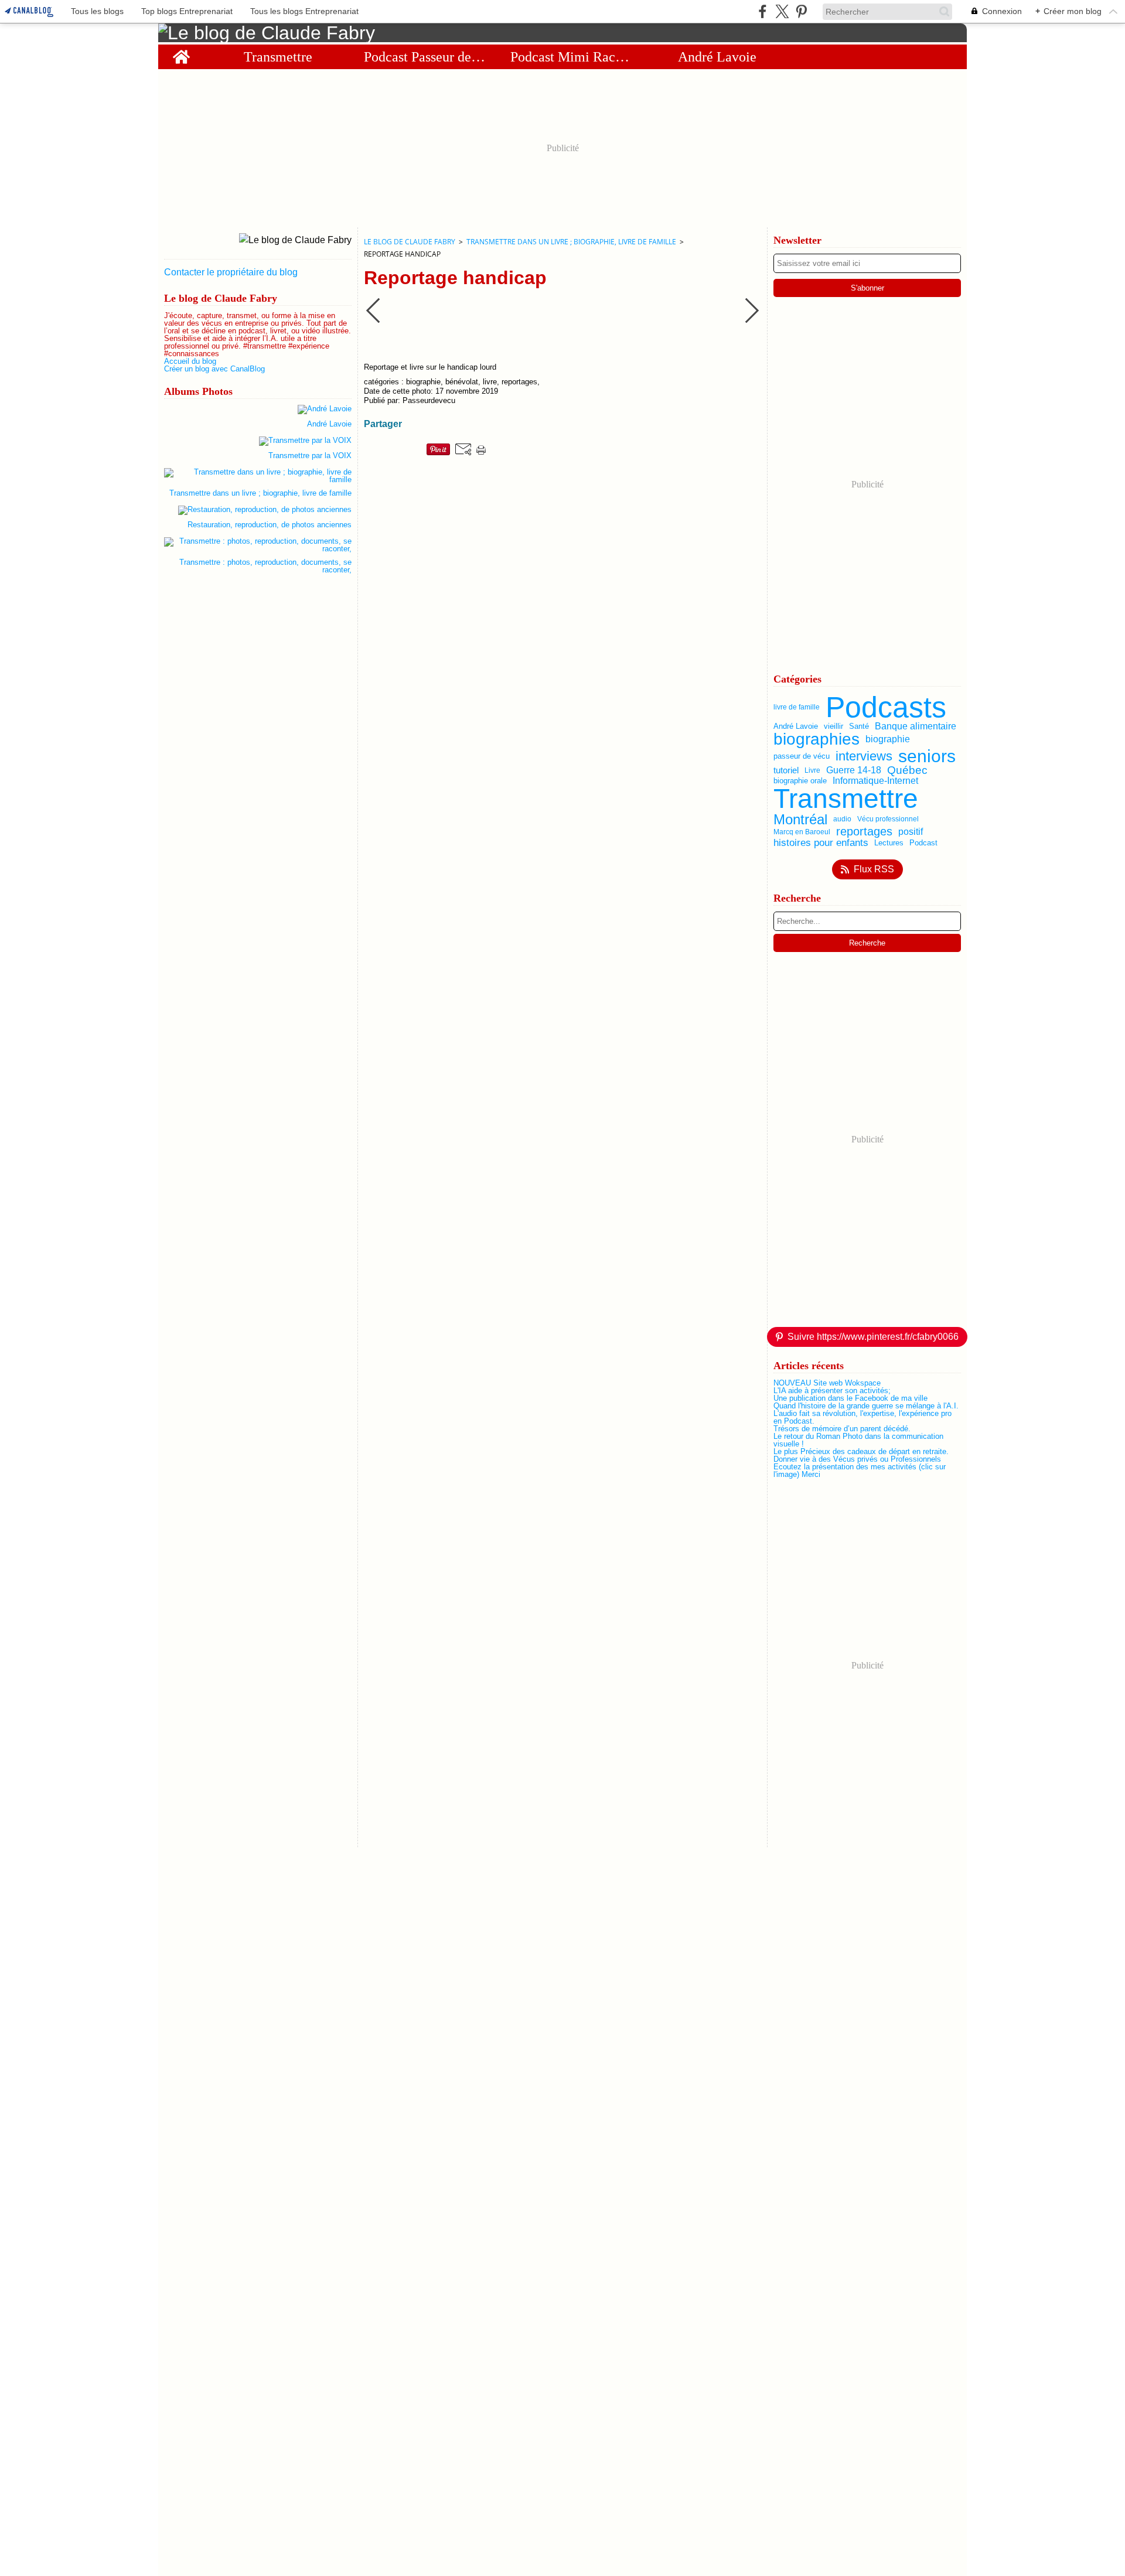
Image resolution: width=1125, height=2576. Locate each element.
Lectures (889, 843)
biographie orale (800, 781)
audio (842, 819)
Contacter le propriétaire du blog (231, 272)
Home (181, 52)
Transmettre (278, 57)
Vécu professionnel (888, 819)
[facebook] (763, 11)
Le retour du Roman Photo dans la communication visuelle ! (858, 1440)
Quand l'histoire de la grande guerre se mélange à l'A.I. (866, 1406)
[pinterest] (801, 11)
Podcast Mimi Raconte (571, 57)
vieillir (833, 726)
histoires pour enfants (821, 843)
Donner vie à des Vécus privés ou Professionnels (857, 1459)
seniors (927, 756)
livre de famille (797, 707)
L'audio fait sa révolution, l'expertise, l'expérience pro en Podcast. (862, 1417)
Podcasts (886, 707)
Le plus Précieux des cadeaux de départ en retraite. (861, 1451)
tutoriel (786, 771)
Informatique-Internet (875, 781)
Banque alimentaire (916, 726)
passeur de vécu (802, 756)
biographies (817, 739)
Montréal (800, 820)
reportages (864, 832)
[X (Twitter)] (782, 11)
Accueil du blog (190, 361)
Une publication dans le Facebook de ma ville (850, 1398)
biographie (888, 739)
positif (911, 832)
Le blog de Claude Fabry (410, 242)
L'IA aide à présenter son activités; (832, 1391)
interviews (864, 756)
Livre (812, 770)
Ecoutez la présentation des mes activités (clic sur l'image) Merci (860, 1470)
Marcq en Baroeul (802, 832)
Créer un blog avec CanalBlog (214, 369)
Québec (907, 771)
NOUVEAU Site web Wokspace (827, 1383)
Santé (859, 726)
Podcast (923, 843)
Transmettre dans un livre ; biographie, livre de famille (571, 242)
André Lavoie (717, 57)
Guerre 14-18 (854, 770)
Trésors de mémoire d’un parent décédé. (842, 1429)
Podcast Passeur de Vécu (425, 57)
